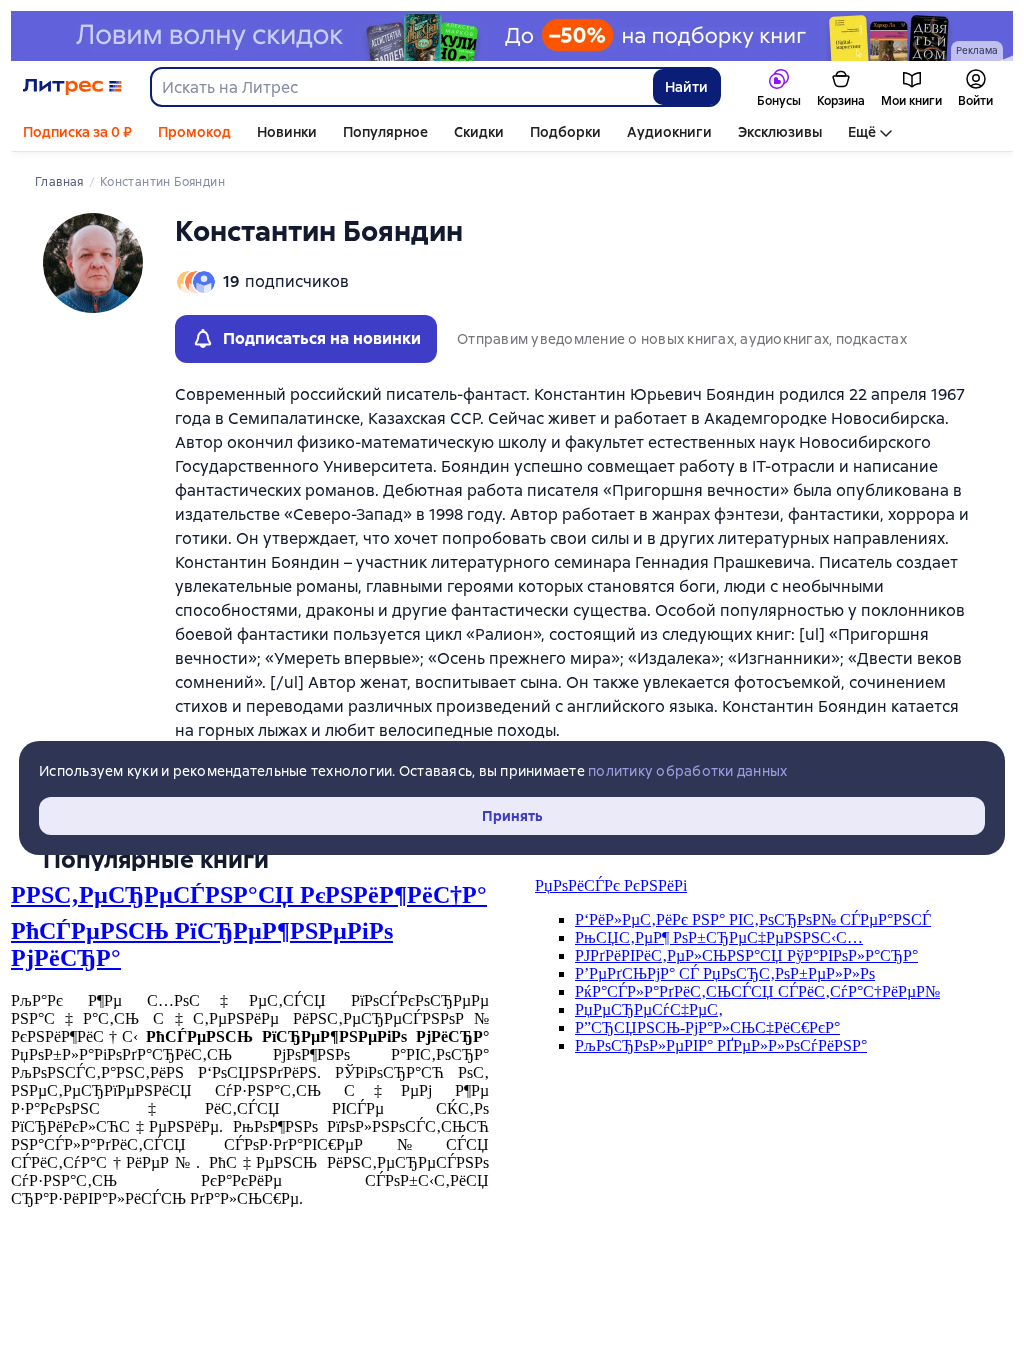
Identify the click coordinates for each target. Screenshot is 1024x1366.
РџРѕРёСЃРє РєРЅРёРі (611, 885)
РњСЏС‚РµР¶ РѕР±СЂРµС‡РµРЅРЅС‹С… (719, 937)
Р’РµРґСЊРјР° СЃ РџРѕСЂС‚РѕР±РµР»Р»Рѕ (725, 973)
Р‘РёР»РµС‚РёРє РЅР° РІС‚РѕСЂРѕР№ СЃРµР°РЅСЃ (753, 919)
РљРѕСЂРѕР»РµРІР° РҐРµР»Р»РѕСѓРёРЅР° (721, 1045)
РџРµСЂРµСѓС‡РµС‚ (649, 1009)
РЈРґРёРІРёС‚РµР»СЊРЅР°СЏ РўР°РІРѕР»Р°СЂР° (746, 955)
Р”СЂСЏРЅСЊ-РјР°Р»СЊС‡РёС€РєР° (707, 1027)
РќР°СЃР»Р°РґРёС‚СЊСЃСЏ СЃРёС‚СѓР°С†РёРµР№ (757, 991)
